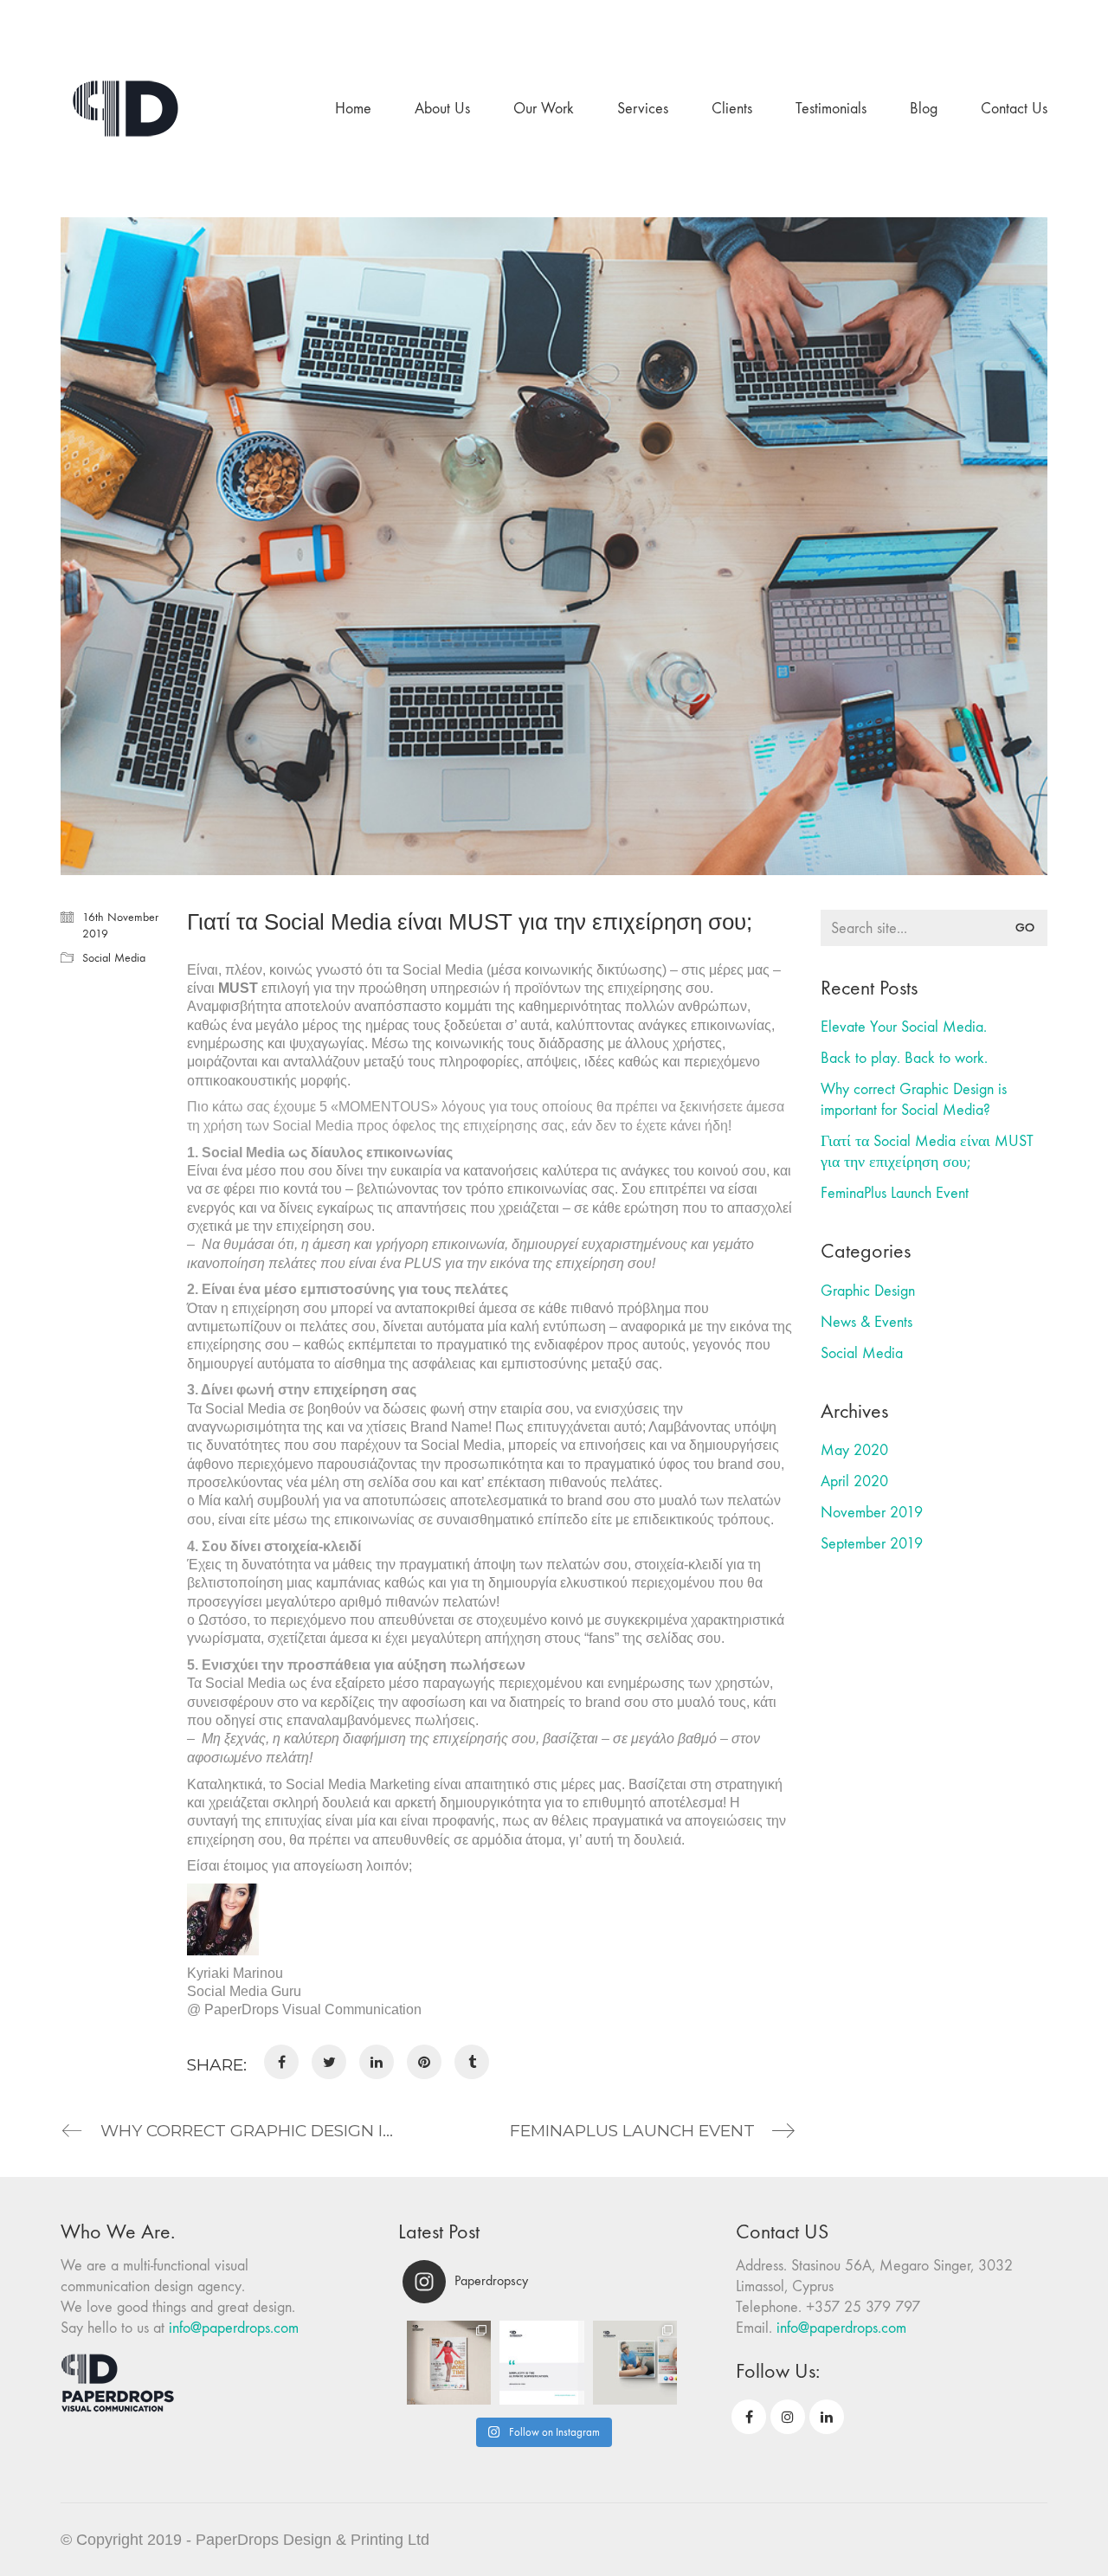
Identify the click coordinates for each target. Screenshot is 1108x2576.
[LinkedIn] (377, 2062)
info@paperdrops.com (234, 2328)
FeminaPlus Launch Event (895, 1193)
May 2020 (854, 1450)
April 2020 (854, 1481)
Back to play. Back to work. (904, 1058)
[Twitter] (329, 2062)
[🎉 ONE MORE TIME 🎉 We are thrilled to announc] (449, 2363)
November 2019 (872, 1513)
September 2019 (872, 1544)
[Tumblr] (472, 2062)
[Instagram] (788, 2417)
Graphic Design (868, 1291)
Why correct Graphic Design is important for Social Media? (914, 1100)
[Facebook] (281, 2062)
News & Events (866, 1322)
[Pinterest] (424, 2062)
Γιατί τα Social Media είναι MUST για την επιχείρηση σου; (927, 1152)
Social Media (114, 958)
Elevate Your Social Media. (904, 1027)
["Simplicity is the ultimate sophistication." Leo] (541, 2363)
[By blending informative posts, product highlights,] (635, 2363)
